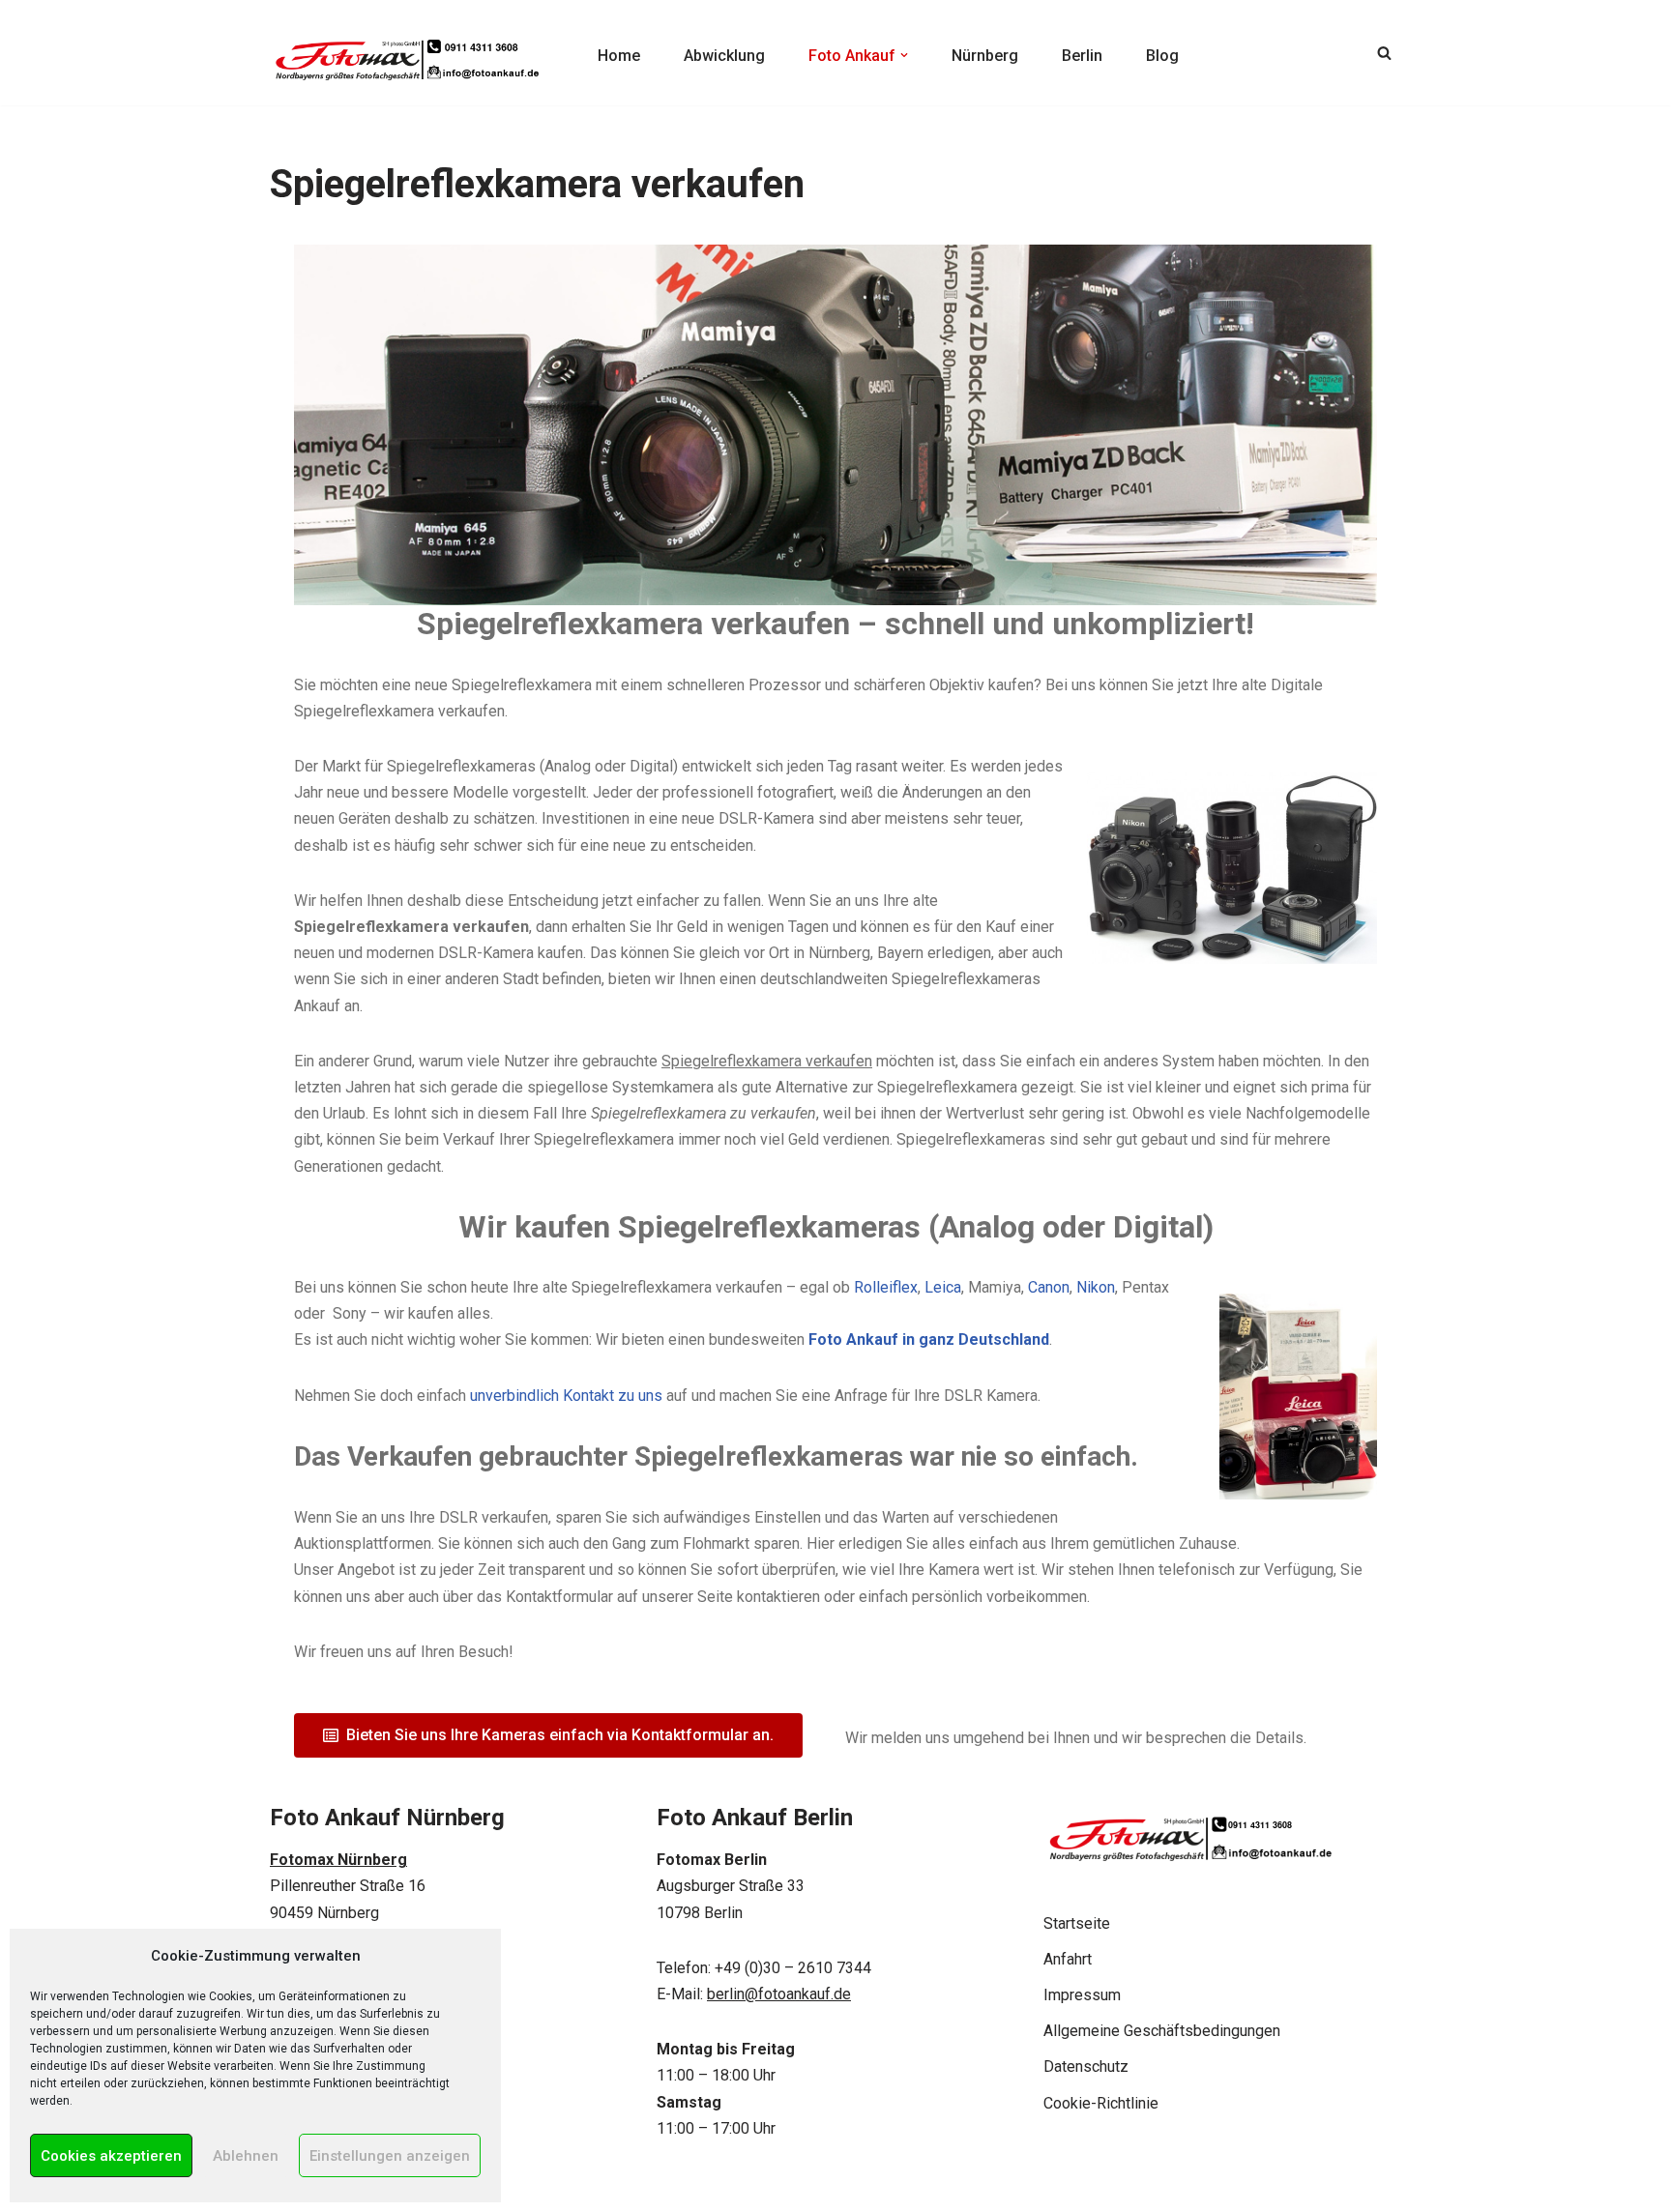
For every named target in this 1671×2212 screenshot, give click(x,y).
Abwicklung (724, 56)
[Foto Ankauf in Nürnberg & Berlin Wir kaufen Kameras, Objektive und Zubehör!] (405, 53)
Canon (1049, 1287)
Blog (1162, 56)
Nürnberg (985, 56)
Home (619, 56)
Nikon (1096, 1287)
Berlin (1082, 56)
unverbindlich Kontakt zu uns (566, 1396)
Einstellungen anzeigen (390, 2156)
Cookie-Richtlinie (1101, 2103)
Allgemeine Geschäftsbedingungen (1162, 2031)
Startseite (1077, 1923)
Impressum (1082, 1995)
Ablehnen (246, 2156)
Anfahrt (1068, 1959)
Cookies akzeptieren (111, 2156)
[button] (904, 55)
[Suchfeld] (1384, 53)
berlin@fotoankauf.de (779, 1994)
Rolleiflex (886, 1287)
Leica (943, 1287)
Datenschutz (1086, 2066)
